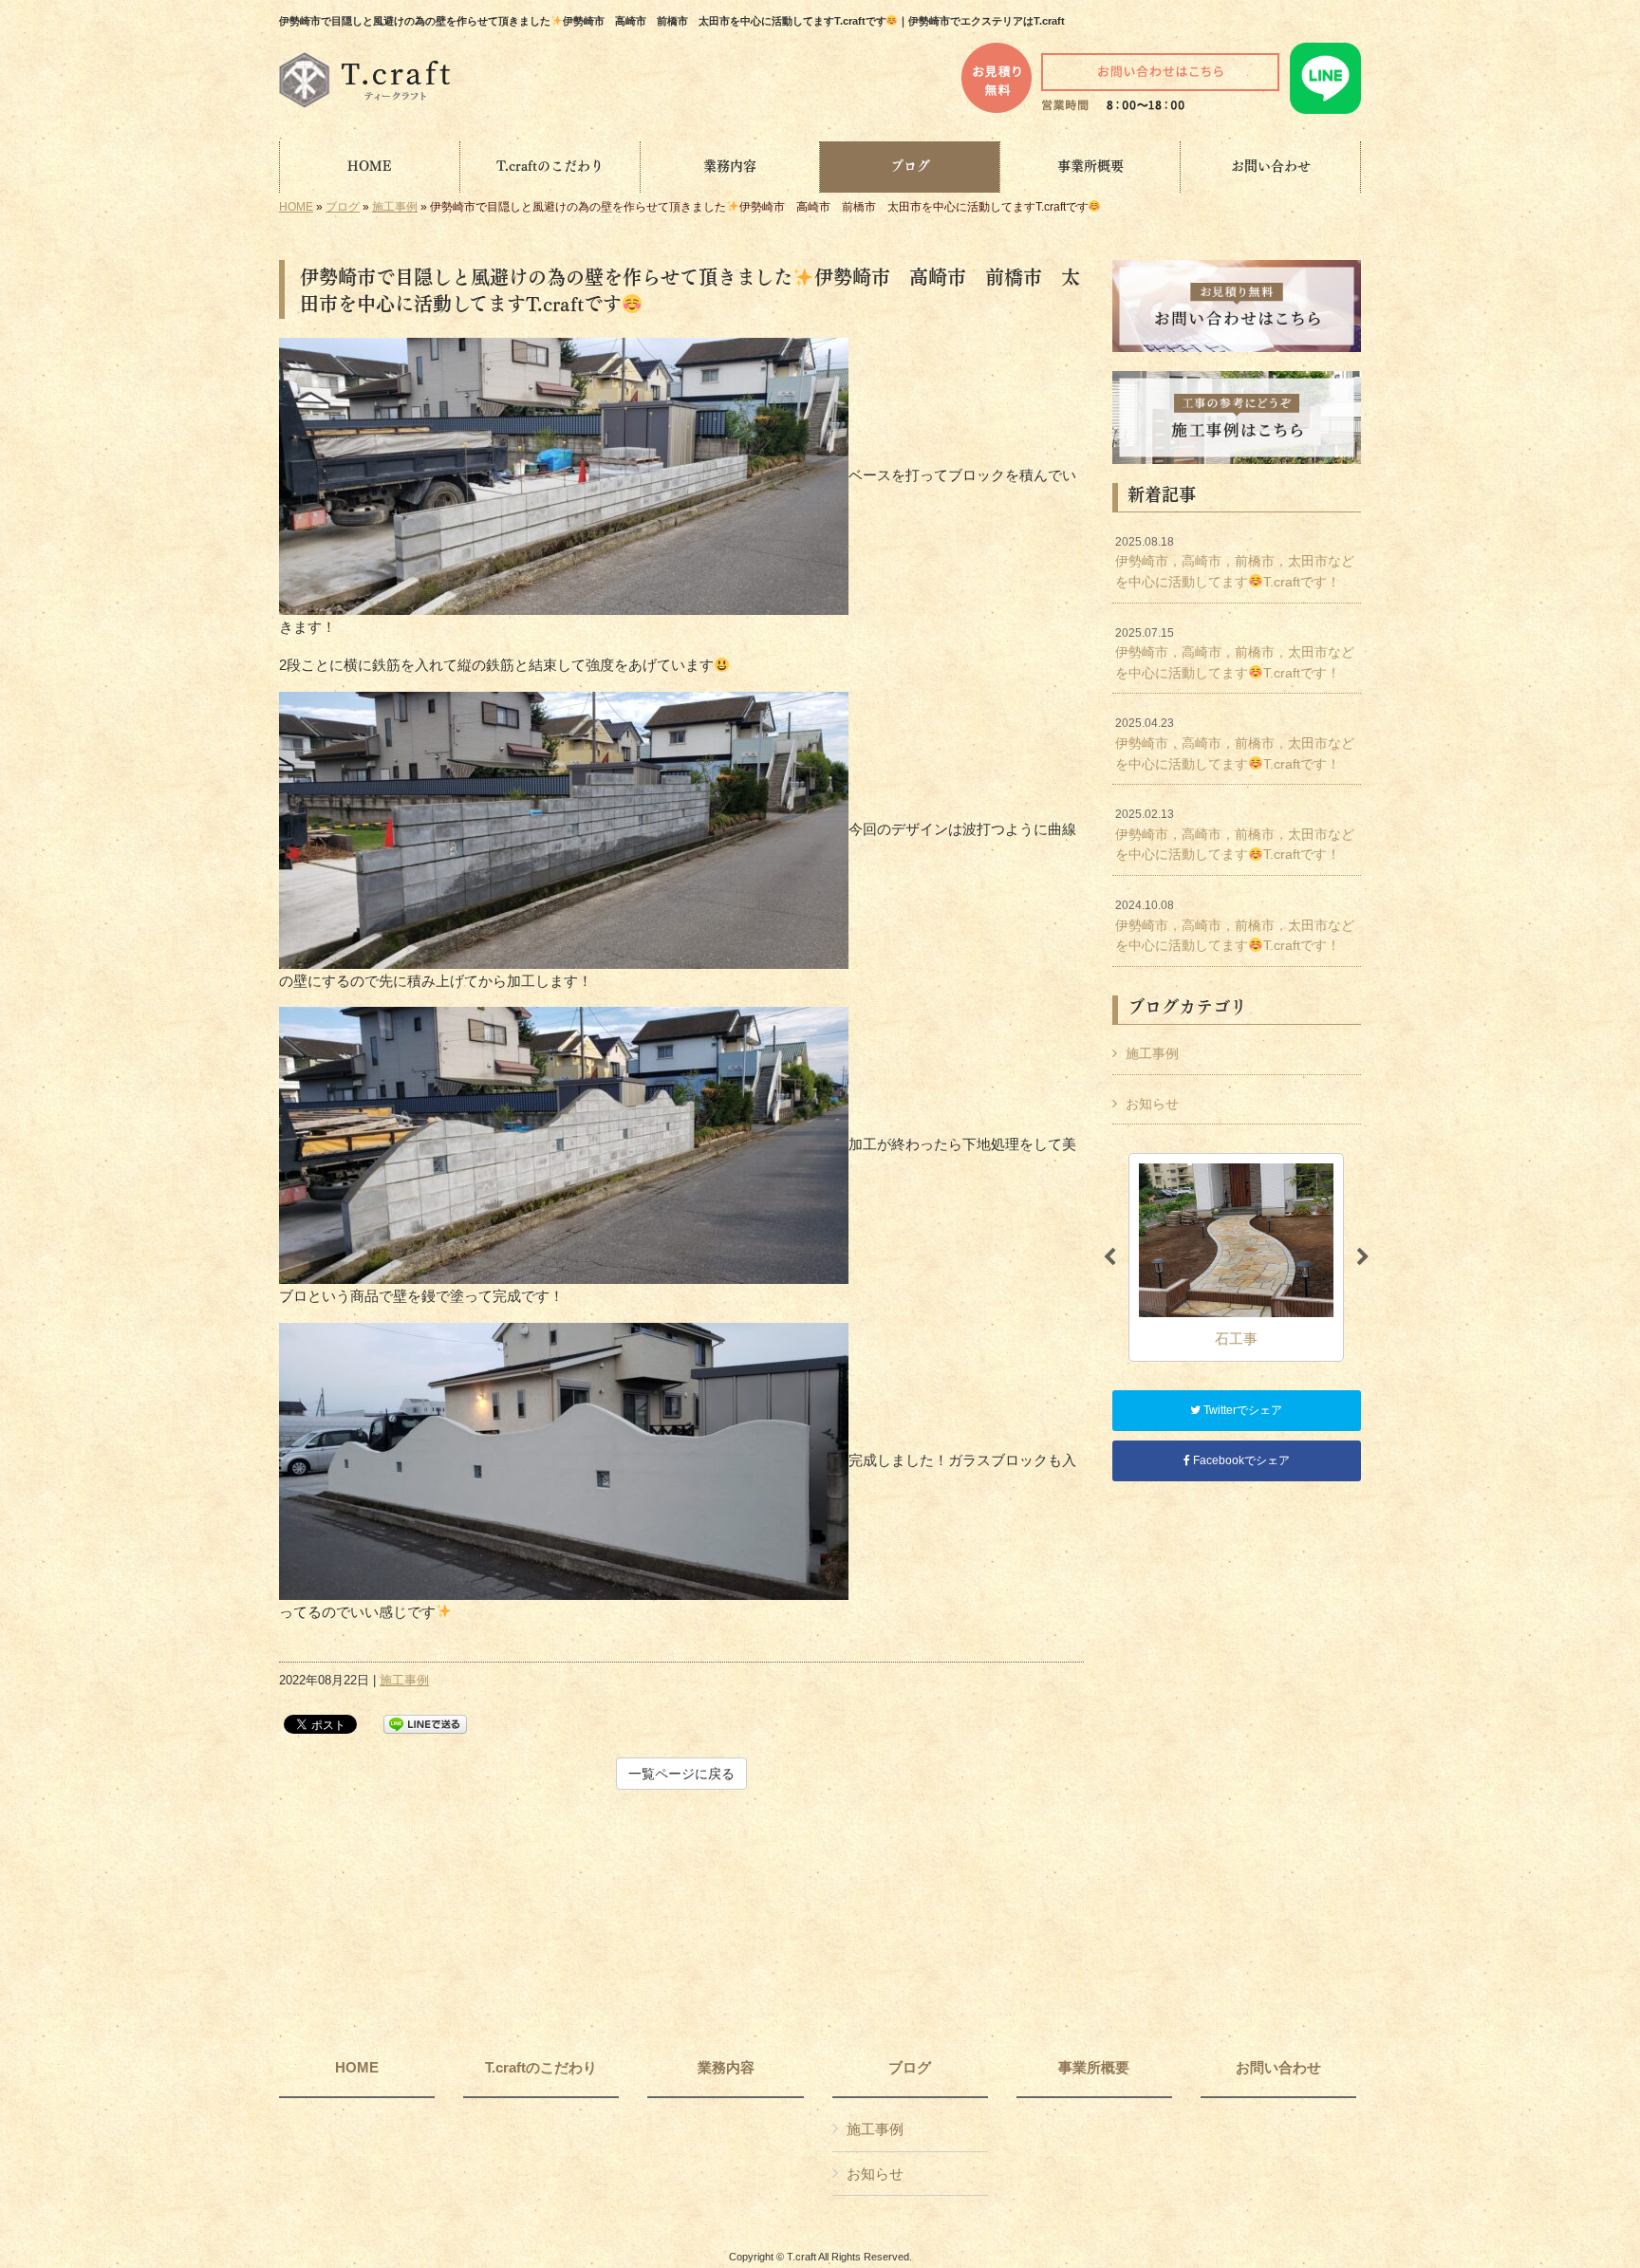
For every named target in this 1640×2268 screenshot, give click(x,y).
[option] (1236, 1257)
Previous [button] (1109, 1257)
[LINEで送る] (425, 1723)
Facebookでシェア (1240, 1460)
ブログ (343, 207)
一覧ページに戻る (681, 1774)
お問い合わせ (1278, 2068)
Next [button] (1363, 1257)
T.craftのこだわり (541, 2068)
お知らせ (1152, 1104)
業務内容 (726, 2068)
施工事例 (395, 207)
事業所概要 (1094, 2068)
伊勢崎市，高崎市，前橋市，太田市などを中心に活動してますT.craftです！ (1235, 562)
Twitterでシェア (1241, 1410)
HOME (296, 207)
